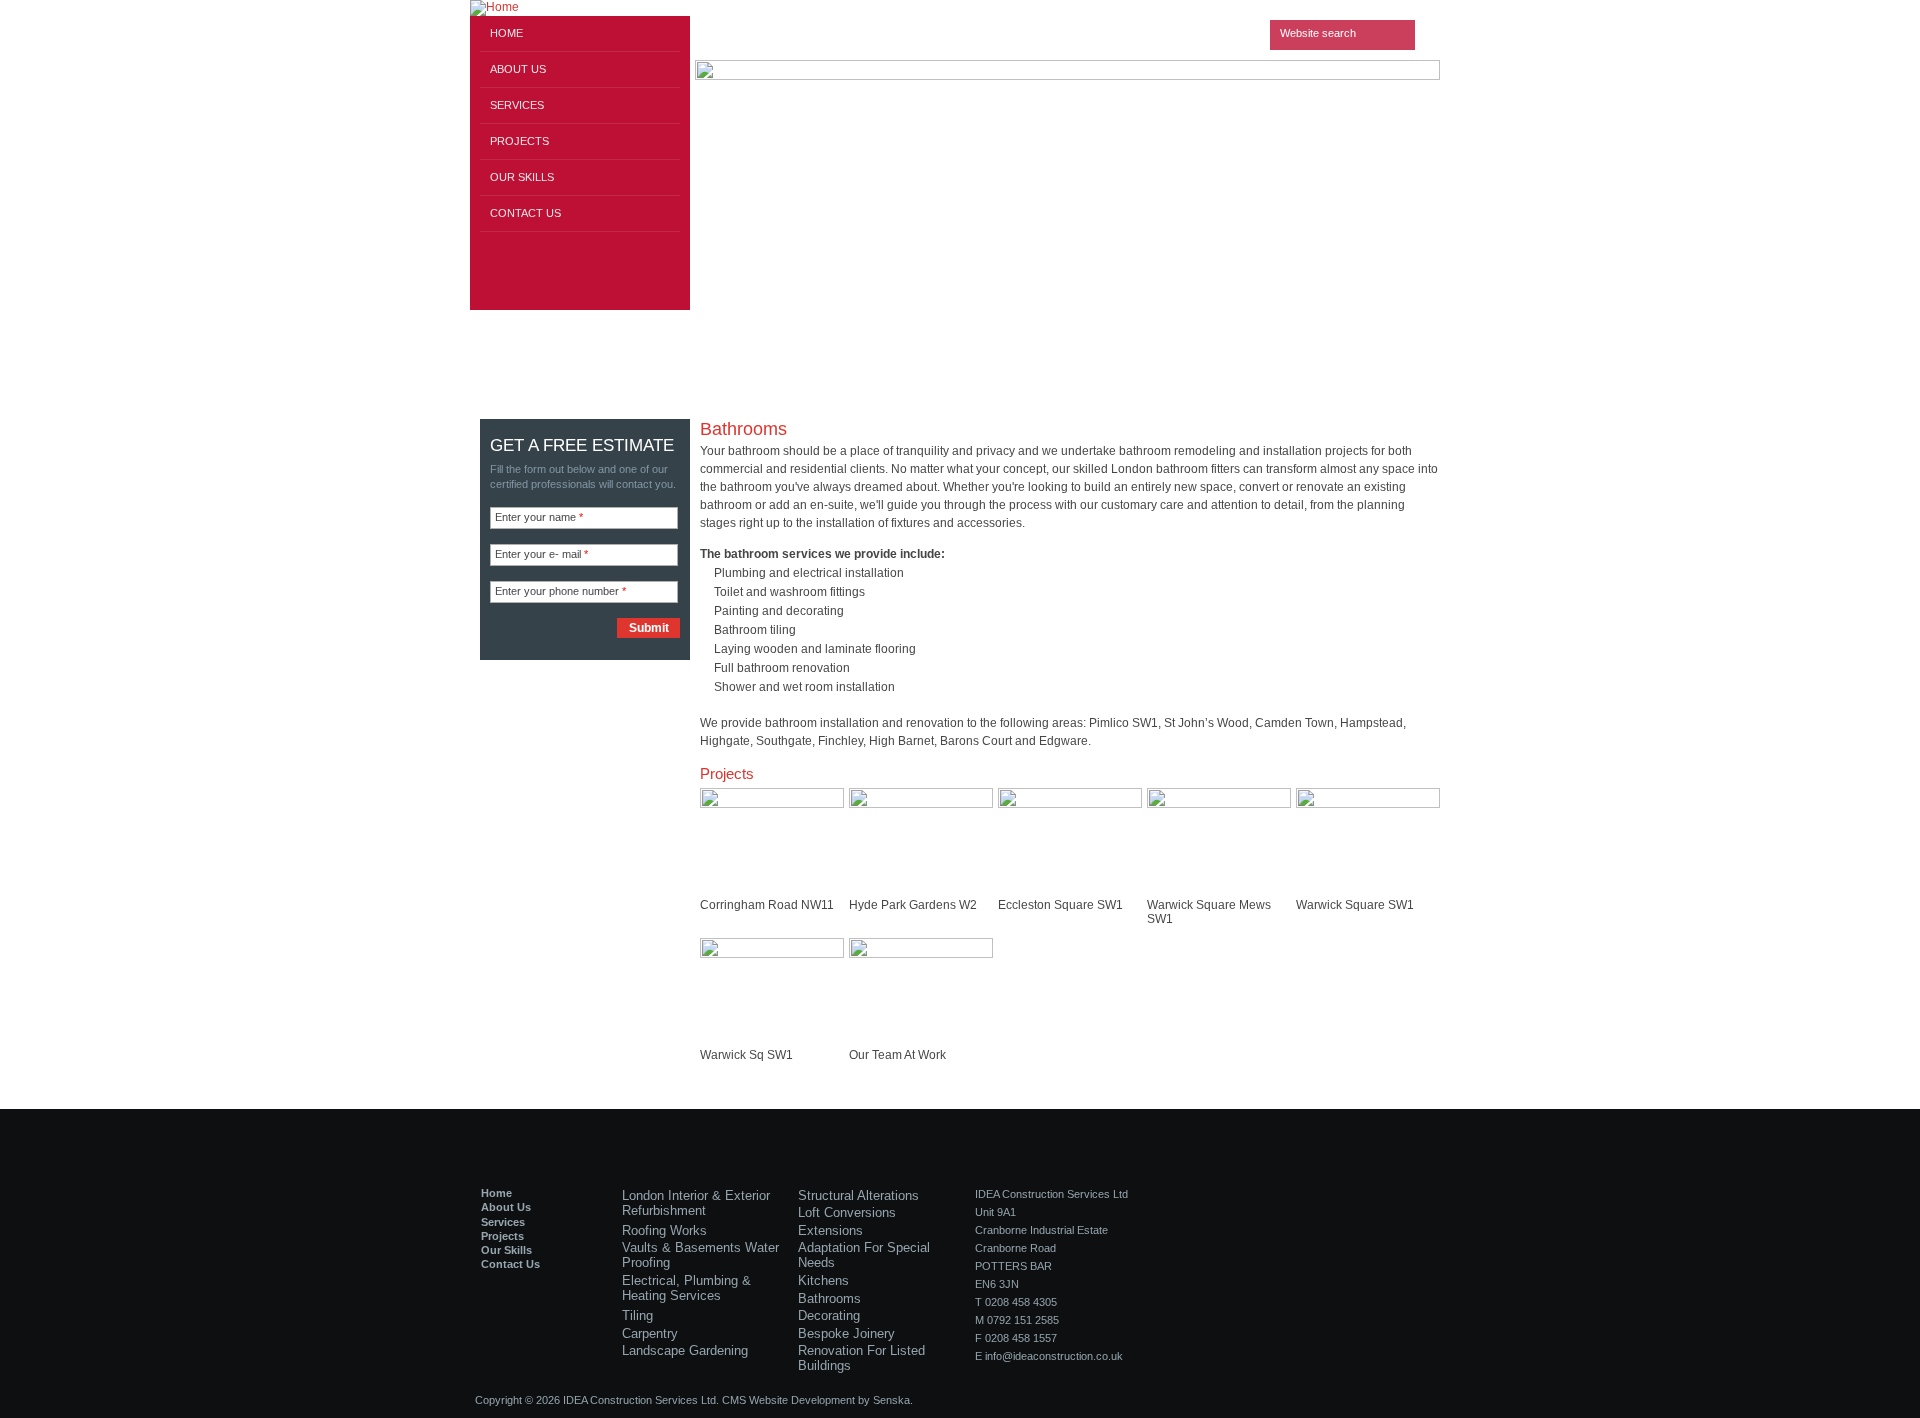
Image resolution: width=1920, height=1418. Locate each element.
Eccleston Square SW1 (1060, 905)
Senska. (893, 1400)
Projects (519, 141)
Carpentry (650, 1333)
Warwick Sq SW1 (746, 1055)
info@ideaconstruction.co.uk (1054, 1356)
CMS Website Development (788, 1400)
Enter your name (539, 517)
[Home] (580, 8)
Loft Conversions (847, 1212)
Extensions (830, 1230)
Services (517, 105)
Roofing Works (664, 1230)
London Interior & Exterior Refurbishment (696, 1203)
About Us (518, 69)
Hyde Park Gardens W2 (913, 905)
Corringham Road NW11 (767, 905)
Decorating (829, 1315)
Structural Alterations (858, 1195)
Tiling (637, 1315)
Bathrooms (829, 1298)
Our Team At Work (897, 1055)
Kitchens (823, 1280)
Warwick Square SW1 (1355, 905)
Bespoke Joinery (846, 1333)
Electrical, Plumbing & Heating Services (686, 1288)
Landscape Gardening (685, 1350)
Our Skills (522, 177)
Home (506, 33)
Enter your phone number (560, 591)
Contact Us (525, 213)
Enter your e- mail (541, 554)
